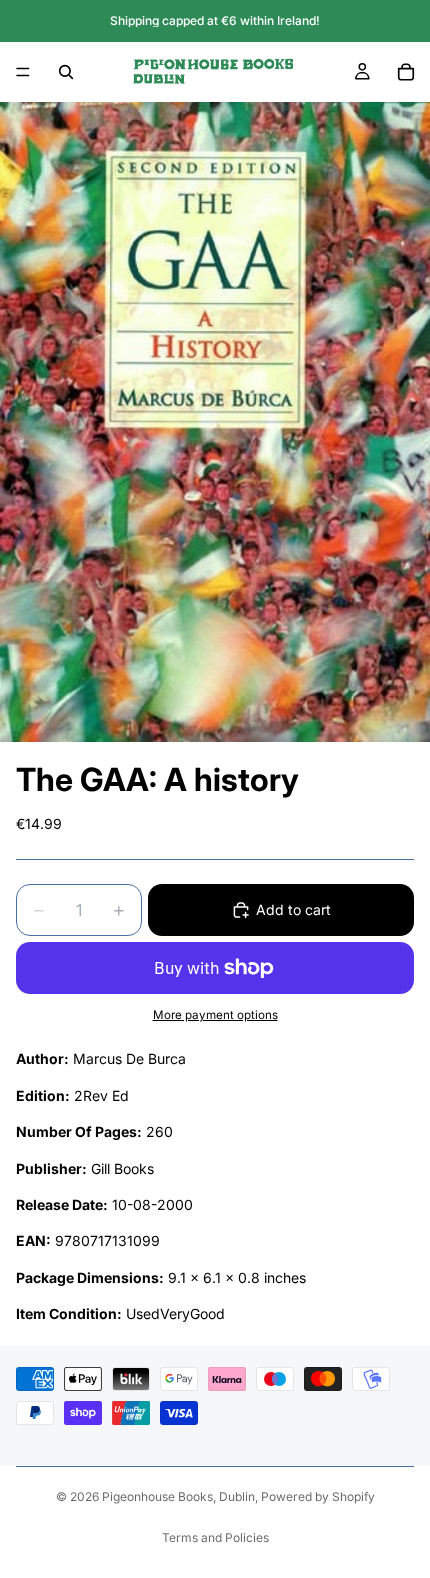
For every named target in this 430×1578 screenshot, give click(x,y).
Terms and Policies (215, 1537)
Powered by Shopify (318, 1496)
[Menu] (23, 72)
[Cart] (406, 72)
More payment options (215, 1015)
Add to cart (293, 909)
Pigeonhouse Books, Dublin (178, 1496)
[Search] (66, 72)
